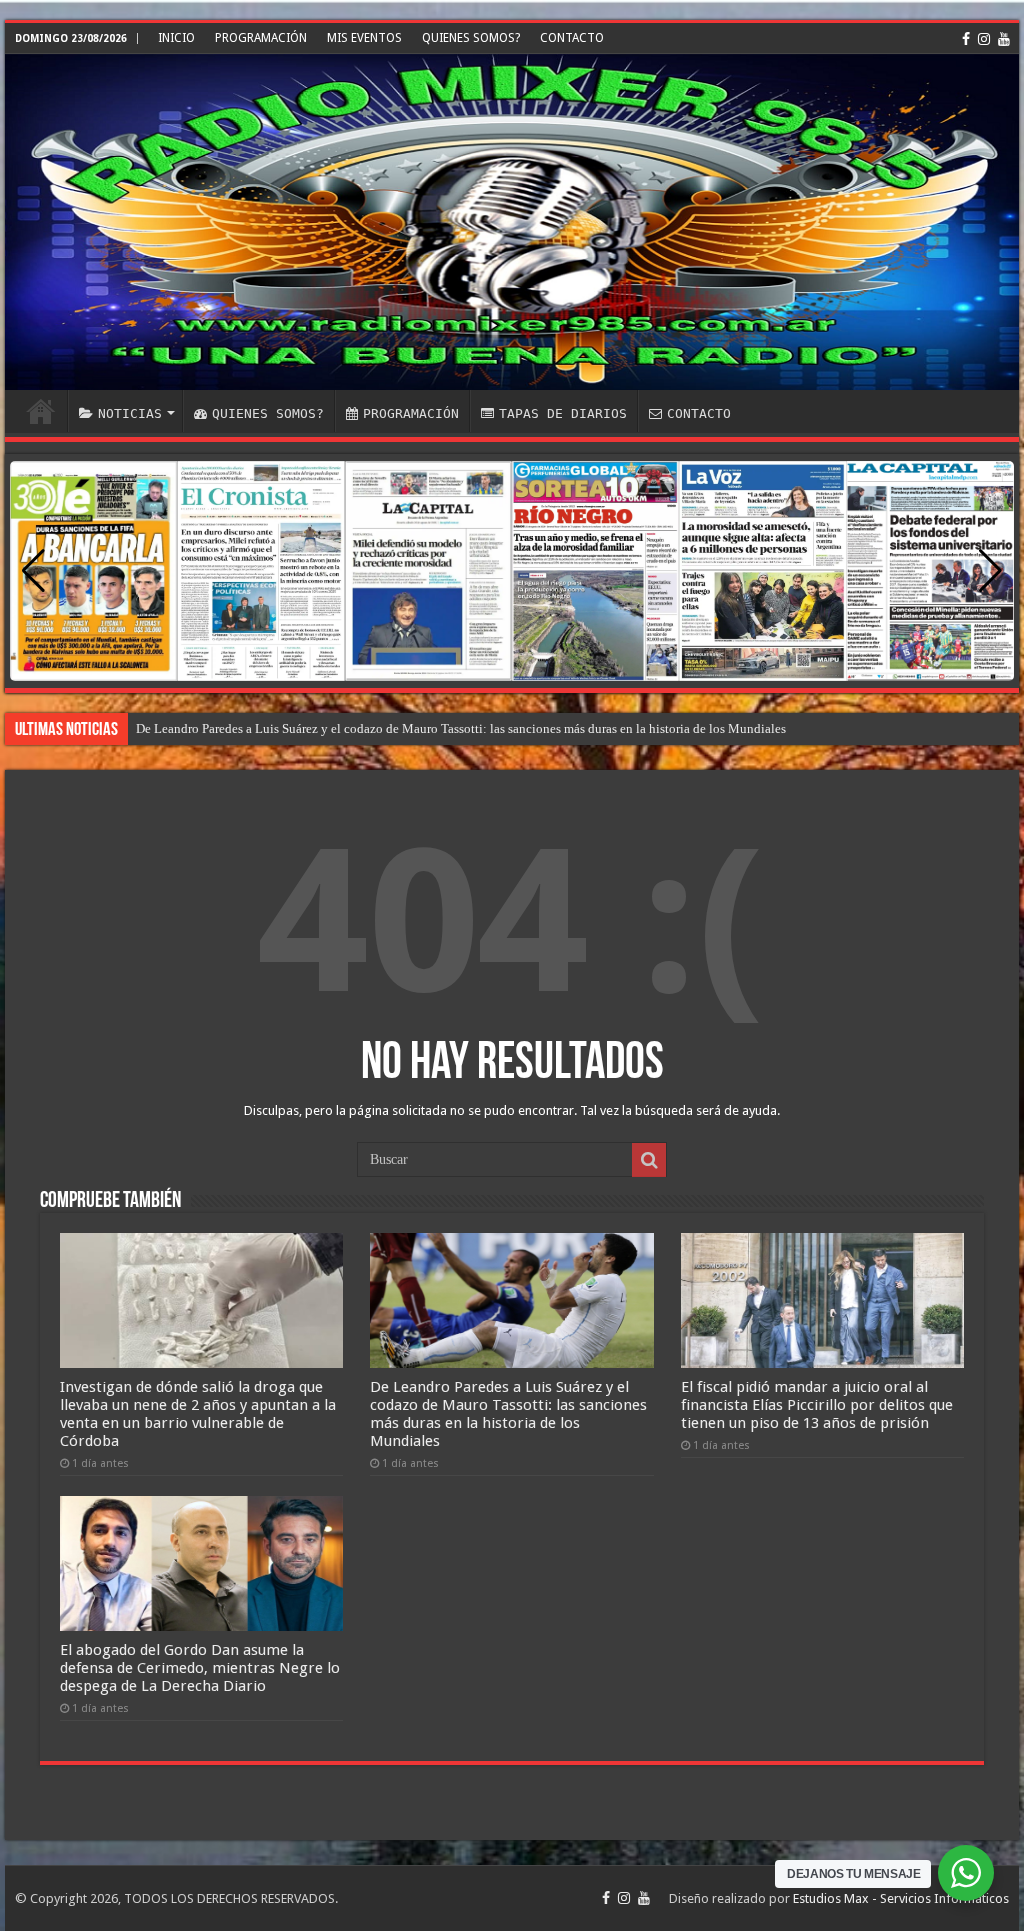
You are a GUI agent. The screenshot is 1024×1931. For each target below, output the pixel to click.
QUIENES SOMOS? (471, 38)
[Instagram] (984, 39)
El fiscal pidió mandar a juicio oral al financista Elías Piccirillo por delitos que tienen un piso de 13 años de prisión (817, 1405)
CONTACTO (572, 38)
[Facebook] (966, 39)
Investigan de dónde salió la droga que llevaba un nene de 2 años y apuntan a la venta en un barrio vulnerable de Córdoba (198, 1414)
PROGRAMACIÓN (261, 38)
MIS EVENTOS (364, 38)
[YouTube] (1004, 39)
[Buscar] (649, 1160)
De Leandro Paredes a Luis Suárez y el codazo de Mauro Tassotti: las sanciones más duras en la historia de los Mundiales (461, 728)
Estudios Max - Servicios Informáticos (901, 1898)
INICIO (176, 38)
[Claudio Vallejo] (512, 222)
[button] (990, 571)
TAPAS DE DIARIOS (563, 413)
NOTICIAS (130, 413)
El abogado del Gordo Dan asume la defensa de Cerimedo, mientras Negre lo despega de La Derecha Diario (200, 1668)
